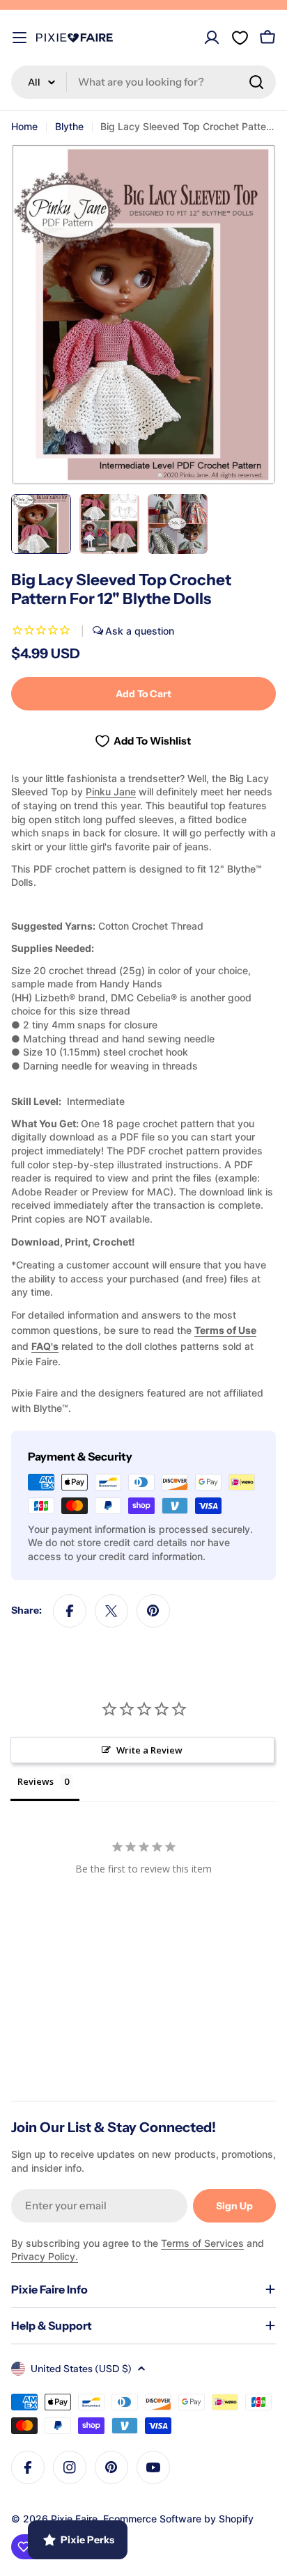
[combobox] (143, 82)
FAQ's (45, 1345)
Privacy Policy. (45, 2256)
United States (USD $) (81, 2369)
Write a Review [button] (149, 1749)
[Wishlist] (240, 38)
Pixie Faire (74, 2519)
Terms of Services (202, 2243)
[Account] (212, 38)
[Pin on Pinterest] (153, 1610)
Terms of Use (225, 1330)
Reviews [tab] (36, 1781)
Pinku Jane (111, 792)
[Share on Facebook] (70, 1610)
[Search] (256, 82)
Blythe (69, 126)
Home (24, 126)
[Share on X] (111, 1610)
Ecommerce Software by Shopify (178, 2519)
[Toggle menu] (20, 38)
